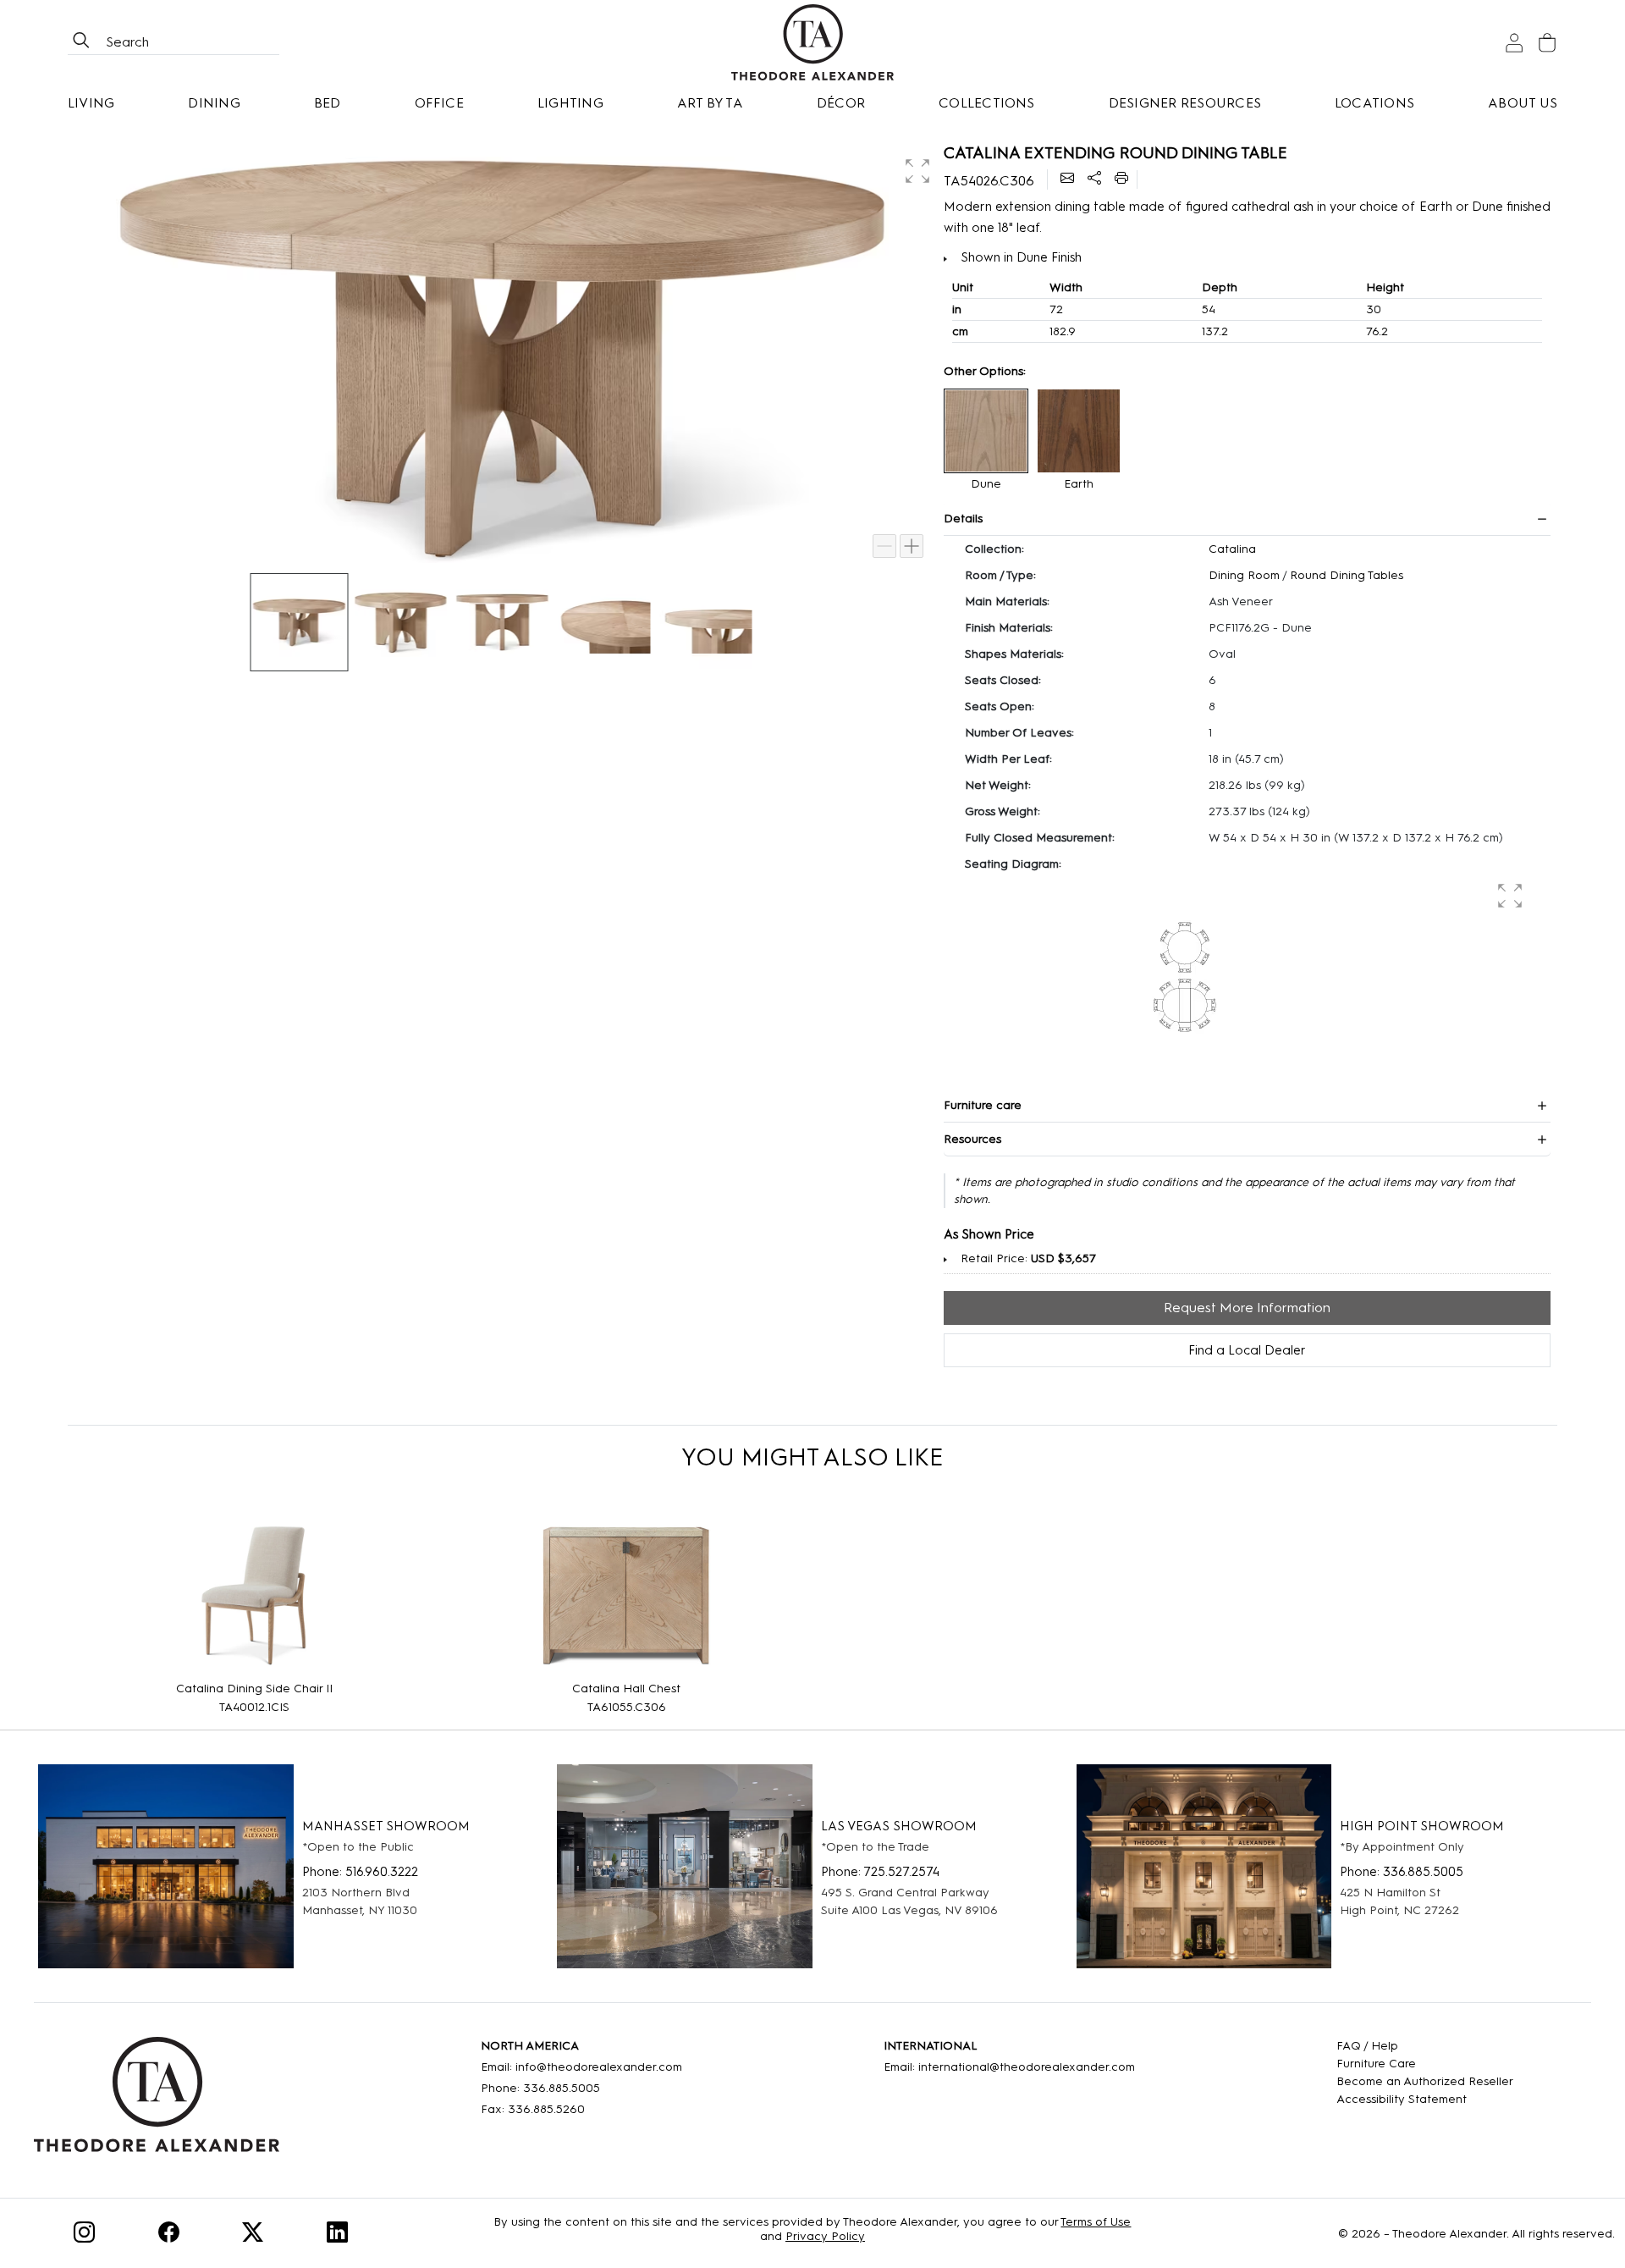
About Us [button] (1523, 103)
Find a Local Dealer (1247, 1350)
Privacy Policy (825, 2236)
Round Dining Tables (1347, 575)
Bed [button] (328, 103)
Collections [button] (987, 103)
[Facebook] (169, 2235)
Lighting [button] (570, 103)
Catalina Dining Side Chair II (254, 1689)
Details (963, 519)
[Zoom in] (912, 546)
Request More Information (1247, 1308)
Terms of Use (1096, 2222)
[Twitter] (253, 2235)
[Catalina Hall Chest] (626, 1595)
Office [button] (439, 103)
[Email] (1067, 179)
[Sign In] (1514, 43)
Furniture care (983, 1105)
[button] (916, 169)
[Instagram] (84, 2235)
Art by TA (710, 103)
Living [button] (91, 103)
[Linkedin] (337, 2235)
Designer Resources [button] (1185, 103)
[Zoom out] (884, 546)
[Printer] (1121, 179)
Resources (972, 1139)
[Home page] (813, 42)
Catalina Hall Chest (626, 1689)
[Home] (157, 2100)
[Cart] (1547, 43)
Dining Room (1244, 575)
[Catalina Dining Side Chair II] (254, 1595)
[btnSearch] (81, 42)
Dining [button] (214, 103)
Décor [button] (841, 103)
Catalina (1232, 549)
